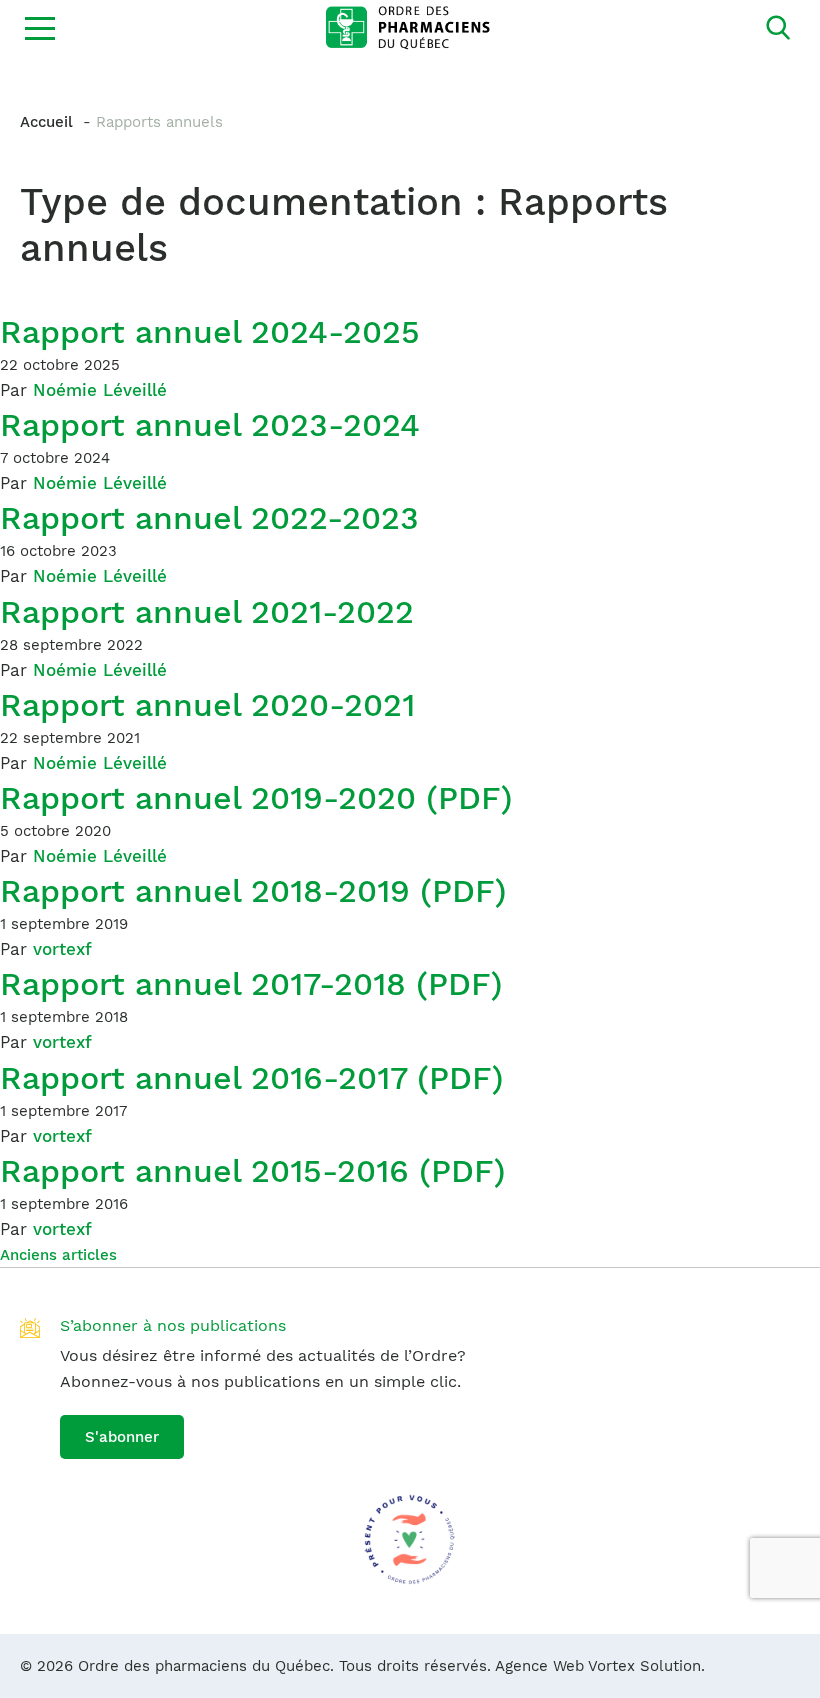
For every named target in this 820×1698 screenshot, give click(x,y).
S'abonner (122, 1437)
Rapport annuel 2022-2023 (209, 518)
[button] (40, 28)
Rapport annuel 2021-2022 (207, 612)
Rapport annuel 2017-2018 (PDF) (251, 984)
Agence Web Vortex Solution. (600, 1666)
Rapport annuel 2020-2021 (207, 705)
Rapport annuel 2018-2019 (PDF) (253, 891)
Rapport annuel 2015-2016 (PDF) (253, 1171)
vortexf (62, 949)
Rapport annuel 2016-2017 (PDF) (252, 1078)
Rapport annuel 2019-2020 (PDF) (256, 798)
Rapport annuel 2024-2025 (210, 332)
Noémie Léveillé (100, 390)
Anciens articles (58, 1255)
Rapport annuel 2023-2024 (210, 425)
